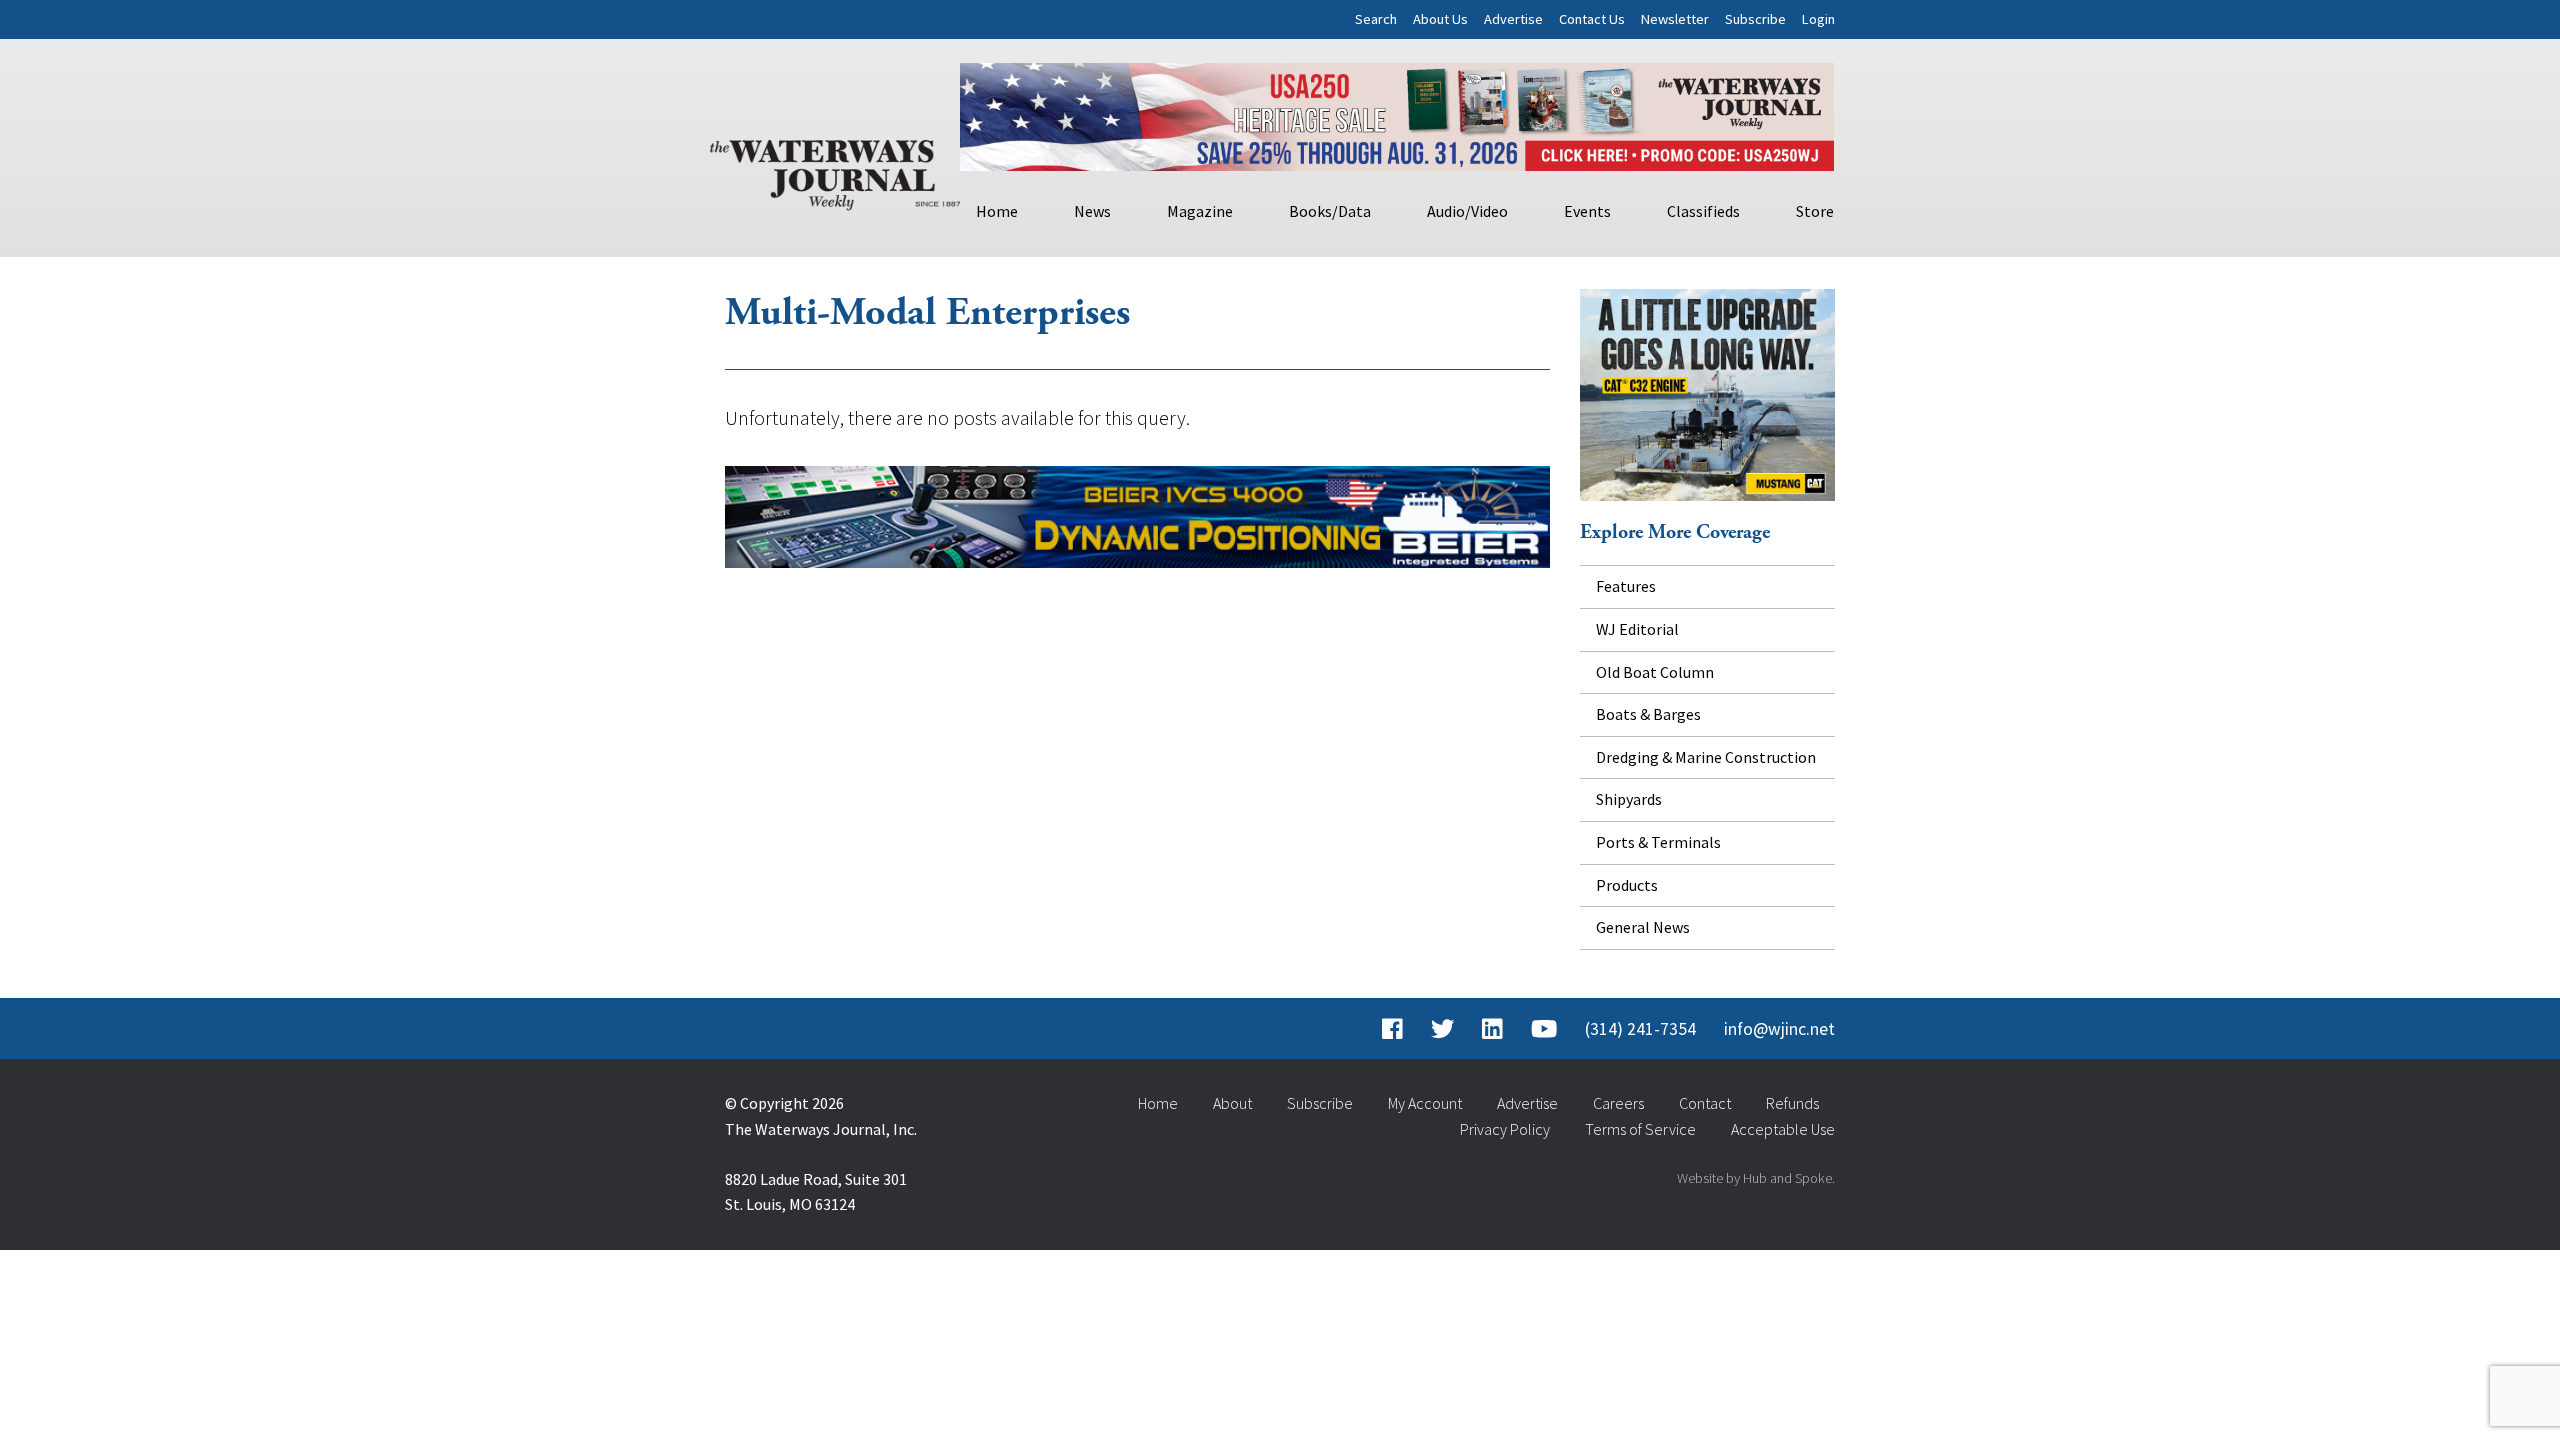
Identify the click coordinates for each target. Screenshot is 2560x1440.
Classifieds (1703, 211)
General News (1643, 927)
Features (1626, 586)
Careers (1618, 1103)
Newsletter (1675, 19)
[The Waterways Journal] (835, 171)
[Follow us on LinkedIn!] (1492, 1029)
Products (1627, 885)
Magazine (1200, 211)
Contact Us (1592, 19)
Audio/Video (1467, 211)
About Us (1440, 19)
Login (1818, 19)
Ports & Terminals (1658, 842)
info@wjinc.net (1779, 1029)
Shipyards (1629, 799)
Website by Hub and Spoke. (1756, 1178)
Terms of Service (1640, 1129)
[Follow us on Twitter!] (1442, 1029)
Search (1376, 19)
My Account (1425, 1103)
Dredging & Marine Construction (1706, 757)
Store (1815, 211)
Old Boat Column (1655, 672)
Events (1587, 211)
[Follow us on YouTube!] (1544, 1029)
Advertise (1513, 19)
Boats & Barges (1648, 714)
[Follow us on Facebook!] (1392, 1029)
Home (997, 211)
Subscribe (1755, 19)
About (1232, 1103)
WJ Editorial (1637, 629)
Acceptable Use (1783, 1129)
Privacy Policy (1505, 1129)
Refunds (1792, 1103)
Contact (1705, 1103)
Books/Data (1330, 211)
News (1092, 211)
